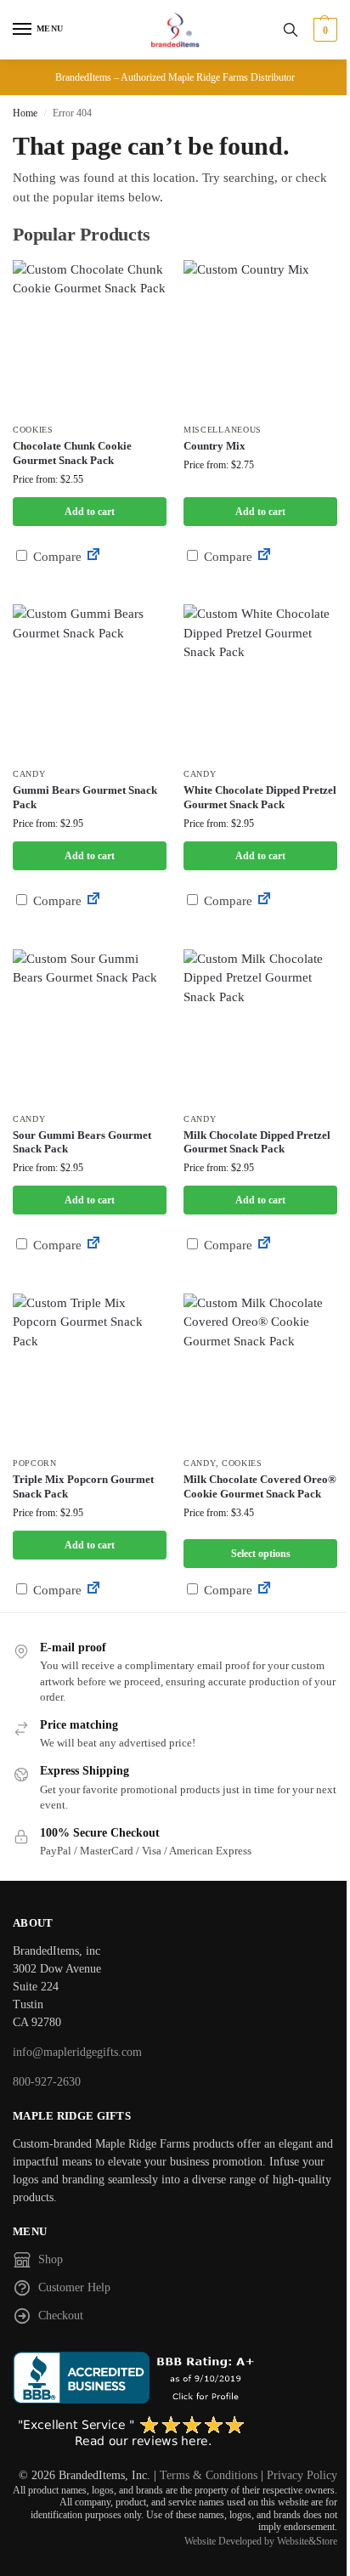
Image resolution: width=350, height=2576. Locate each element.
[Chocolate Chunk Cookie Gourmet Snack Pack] (90, 337)
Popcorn (35, 1463)
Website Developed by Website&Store (261, 2541)
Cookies (33, 430)
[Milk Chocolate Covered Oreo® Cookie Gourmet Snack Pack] (260, 1370)
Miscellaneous (223, 430)
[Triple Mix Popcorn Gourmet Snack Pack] (90, 1370)
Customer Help (74, 2287)
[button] (323, 30)
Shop (51, 2259)
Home (25, 113)
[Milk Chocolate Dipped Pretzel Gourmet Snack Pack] (260, 1026)
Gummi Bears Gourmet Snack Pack (85, 797)
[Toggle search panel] (291, 30)
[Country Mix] (260, 337)
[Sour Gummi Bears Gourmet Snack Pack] (90, 1026)
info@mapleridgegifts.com (77, 2052)
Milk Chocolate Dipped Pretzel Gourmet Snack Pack (257, 1142)
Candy (29, 774)
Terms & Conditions (209, 2475)
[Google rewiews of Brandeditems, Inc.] (175, 2432)
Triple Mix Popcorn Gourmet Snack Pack (83, 1486)
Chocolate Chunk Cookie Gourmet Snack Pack (72, 453)
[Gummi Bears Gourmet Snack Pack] (90, 681)
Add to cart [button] (90, 512)
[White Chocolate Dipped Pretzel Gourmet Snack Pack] (260, 681)
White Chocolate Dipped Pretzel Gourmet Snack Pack (260, 797)
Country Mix (215, 446)
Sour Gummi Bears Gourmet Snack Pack (82, 1142)
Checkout (61, 2316)
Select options (261, 1554)
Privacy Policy (302, 2475)
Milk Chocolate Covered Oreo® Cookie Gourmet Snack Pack (260, 1486)
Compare (56, 557)
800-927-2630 (47, 2082)
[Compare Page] (93, 557)
